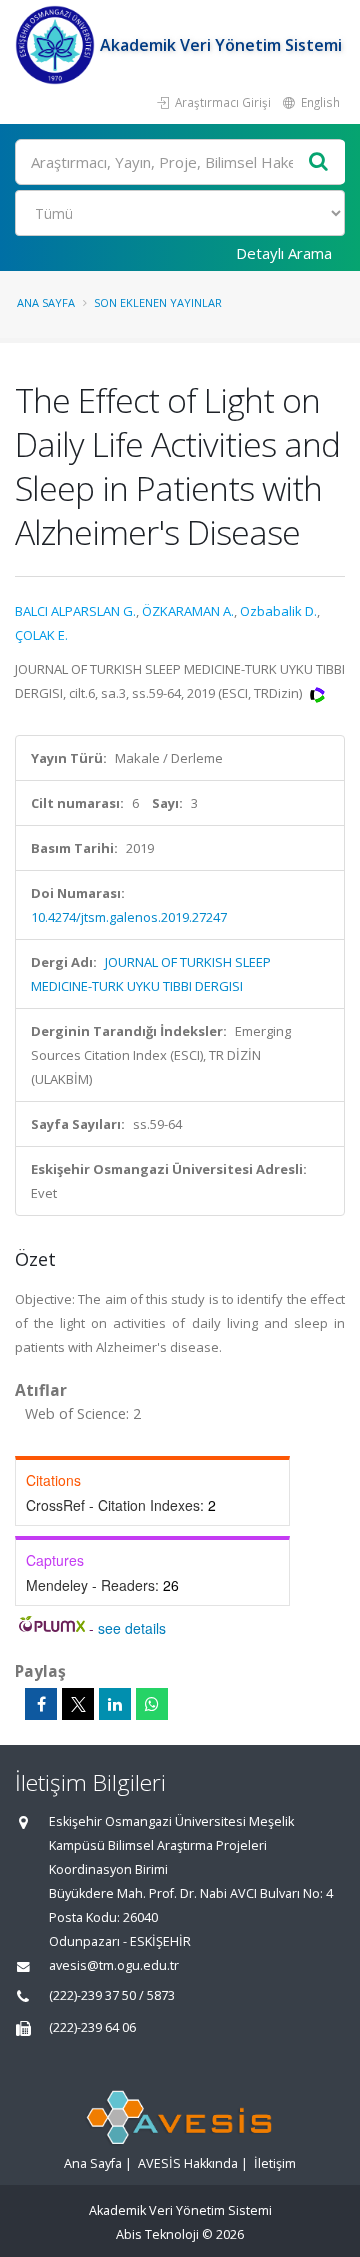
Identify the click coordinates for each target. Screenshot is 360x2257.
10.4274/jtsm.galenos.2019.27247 (129, 917)
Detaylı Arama (284, 253)
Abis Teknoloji (157, 2234)
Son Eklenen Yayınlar (158, 302)
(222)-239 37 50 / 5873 (112, 1995)
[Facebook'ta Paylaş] (41, 1704)
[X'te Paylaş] (78, 1704)
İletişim (275, 2163)
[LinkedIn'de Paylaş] (115, 1704)
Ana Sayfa (46, 302)
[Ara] (319, 162)
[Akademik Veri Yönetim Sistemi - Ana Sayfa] (57, 45)
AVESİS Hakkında (188, 2163)
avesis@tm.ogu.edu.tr (114, 1965)
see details (132, 1628)
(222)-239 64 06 (92, 2027)
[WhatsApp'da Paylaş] (152, 1704)
